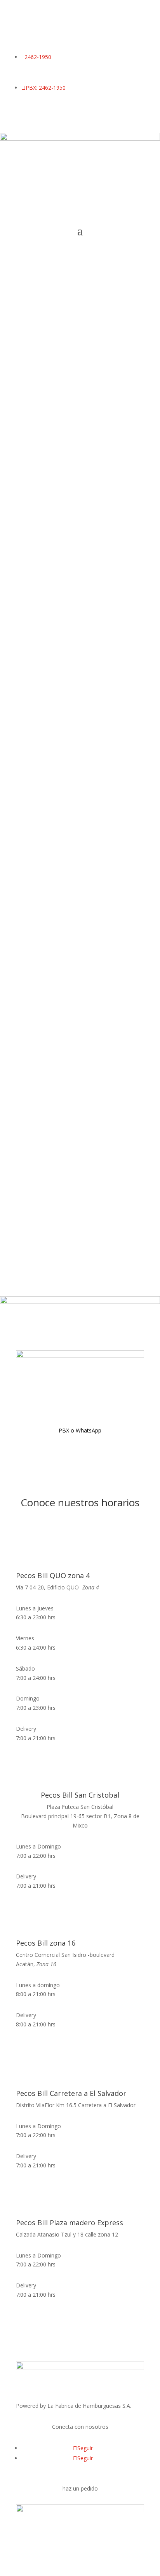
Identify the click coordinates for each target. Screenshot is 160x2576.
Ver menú (43, 354)
